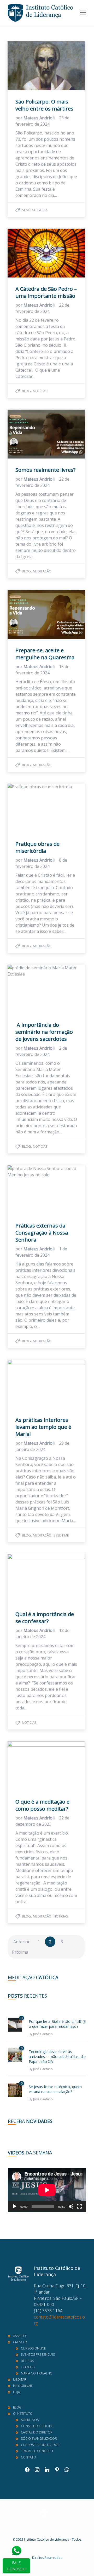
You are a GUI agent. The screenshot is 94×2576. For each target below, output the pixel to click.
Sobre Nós (30, 2420)
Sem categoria (35, 210)
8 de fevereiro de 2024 (41, 863)
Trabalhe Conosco (37, 2451)
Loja (16, 2392)
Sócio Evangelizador (39, 2439)
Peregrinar (23, 2386)
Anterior (22, 1942)
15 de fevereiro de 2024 (42, 670)
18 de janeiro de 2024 (42, 1634)
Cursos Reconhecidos (40, 2445)
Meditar (20, 2380)
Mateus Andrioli (40, 118)
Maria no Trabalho (37, 2373)
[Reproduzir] (15, 2206)
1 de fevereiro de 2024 (41, 1252)
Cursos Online (33, 2348)
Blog (26, 391)
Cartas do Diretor (37, 2432)
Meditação (42, 571)
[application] (47, 2190)
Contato (28, 2457)
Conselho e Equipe (37, 2426)
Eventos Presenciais (38, 2355)
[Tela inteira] (79, 2206)
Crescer (20, 2342)
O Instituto (23, 2414)
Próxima (20, 1952)
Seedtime (61, 1535)
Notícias (40, 391)
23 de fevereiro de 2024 (42, 121)
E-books (28, 2367)
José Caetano (43, 2034)
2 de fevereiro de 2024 (41, 1051)
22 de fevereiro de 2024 (42, 308)
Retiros (27, 2361)
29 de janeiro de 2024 (42, 1446)
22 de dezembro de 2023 (42, 1821)
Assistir (19, 2336)
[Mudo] (71, 2206)
